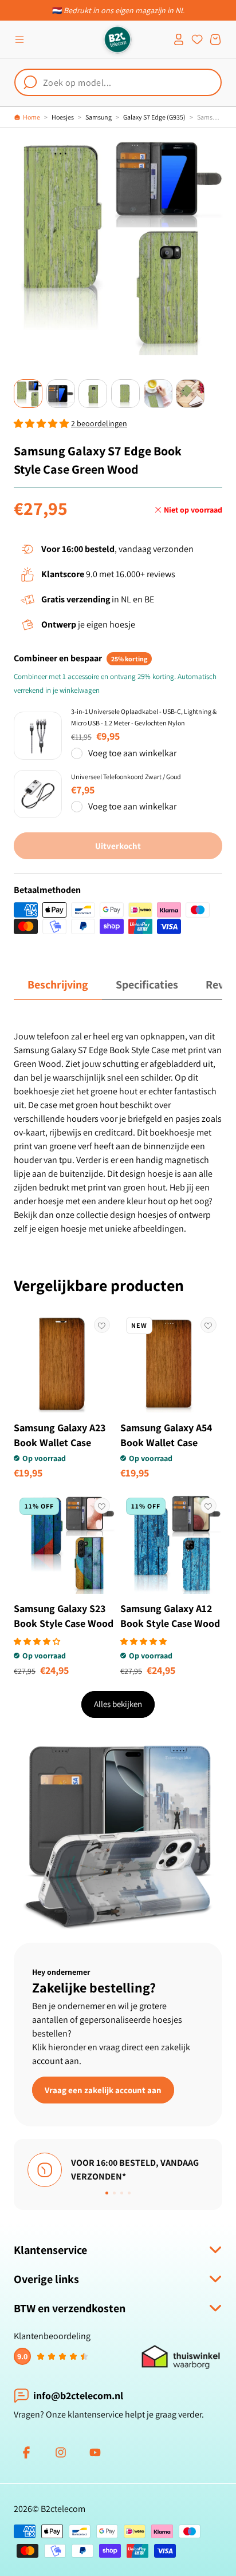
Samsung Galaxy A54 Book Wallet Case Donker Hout (166, 1442)
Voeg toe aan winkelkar (132, 753)
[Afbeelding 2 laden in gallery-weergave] (61, 394)
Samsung (99, 117)
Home (32, 117)
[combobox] (118, 82)
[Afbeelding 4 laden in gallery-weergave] (125, 394)
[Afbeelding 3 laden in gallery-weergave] (93, 394)
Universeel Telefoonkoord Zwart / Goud (126, 777)
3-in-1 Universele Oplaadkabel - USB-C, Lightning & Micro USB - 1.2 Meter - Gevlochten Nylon (144, 717)
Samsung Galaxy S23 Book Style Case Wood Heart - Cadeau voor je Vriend (64, 1631)
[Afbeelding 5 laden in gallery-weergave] (158, 394)
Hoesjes (63, 117)
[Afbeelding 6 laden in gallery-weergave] (190, 394)
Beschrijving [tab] (58, 985)
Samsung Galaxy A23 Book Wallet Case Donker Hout (60, 1442)
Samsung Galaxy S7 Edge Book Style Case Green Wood (210, 117)
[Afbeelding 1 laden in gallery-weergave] (28, 394)
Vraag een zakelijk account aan (103, 2089)
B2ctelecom (63, 2509)
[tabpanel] (118, 1133)
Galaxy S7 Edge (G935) (154, 117)
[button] (19, 39)
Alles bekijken (118, 1704)
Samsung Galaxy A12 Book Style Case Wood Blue (170, 1623)
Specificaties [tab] (147, 985)
